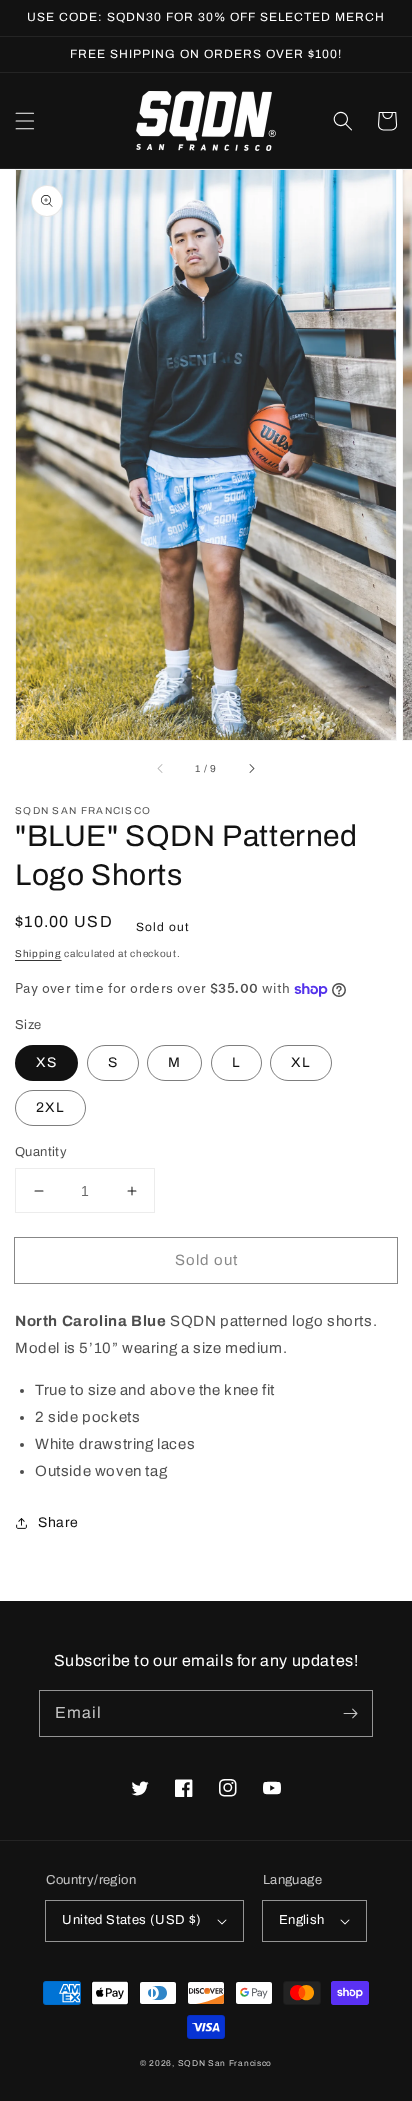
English (302, 1920)
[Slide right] (251, 768)
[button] (25, 121)
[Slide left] (161, 768)
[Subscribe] (350, 1713)
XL (301, 1062)
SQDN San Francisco (225, 2063)
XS (46, 1062)
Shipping (38, 953)
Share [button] (58, 1522)
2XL (50, 1107)
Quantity (41, 1152)
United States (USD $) (131, 1920)
